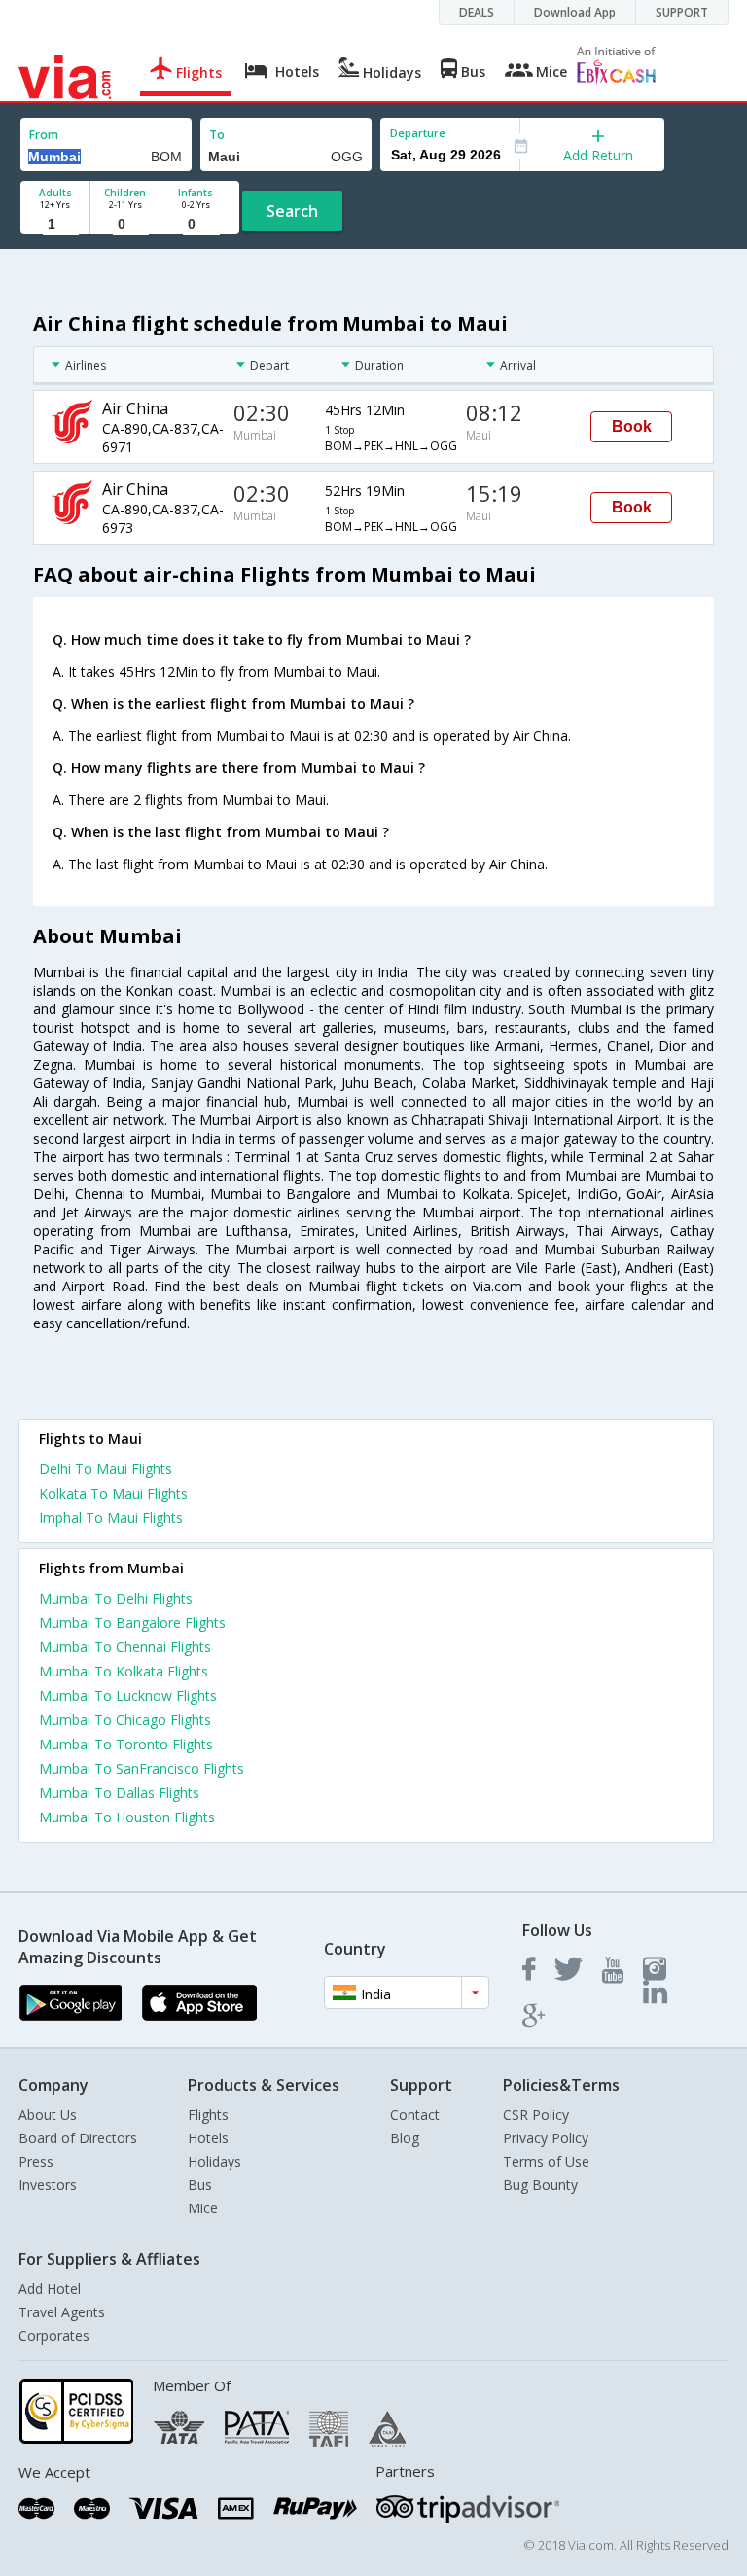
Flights (208, 2115)
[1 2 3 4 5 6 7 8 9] (55, 224)
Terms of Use (546, 2161)
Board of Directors (78, 2138)
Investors (48, 2185)
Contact (415, 2115)
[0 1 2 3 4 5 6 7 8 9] (125, 224)
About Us (48, 2115)
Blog (405, 2138)
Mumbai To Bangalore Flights (132, 1623)
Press (36, 2161)
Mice (203, 2208)
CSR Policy (536, 2115)
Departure (418, 133)
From (44, 135)
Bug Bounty (540, 2185)
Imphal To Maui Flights (111, 1517)
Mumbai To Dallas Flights (119, 1793)
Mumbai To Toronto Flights (126, 1744)
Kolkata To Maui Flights (113, 1493)
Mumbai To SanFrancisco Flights (142, 1768)
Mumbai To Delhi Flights (116, 1598)
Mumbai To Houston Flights (127, 1817)
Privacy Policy (546, 2138)
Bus (200, 2185)
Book (632, 426)
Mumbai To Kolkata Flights (124, 1671)
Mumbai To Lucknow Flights (128, 1695)
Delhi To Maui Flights (106, 1469)
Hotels (208, 2138)
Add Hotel (50, 2289)
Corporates (54, 2335)
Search (292, 211)
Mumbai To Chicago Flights (125, 1720)
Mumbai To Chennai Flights (125, 1647)
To (217, 135)
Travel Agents (62, 2312)
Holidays (214, 2161)
